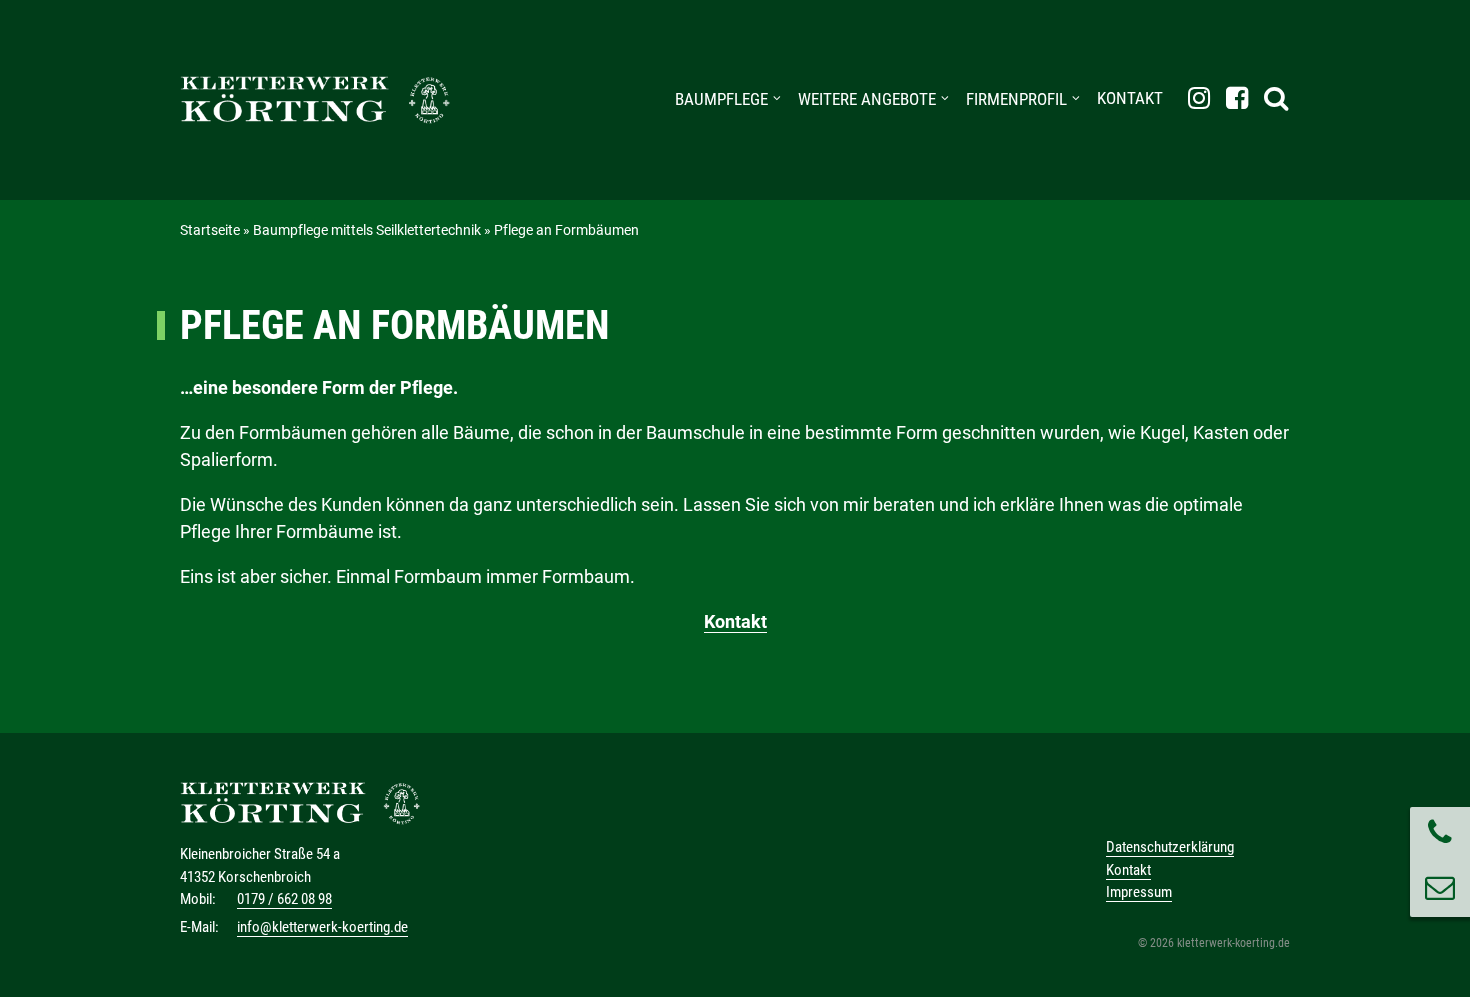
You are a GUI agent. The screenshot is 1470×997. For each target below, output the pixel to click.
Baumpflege (721, 99)
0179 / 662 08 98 (284, 899)
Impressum (1139, 892)
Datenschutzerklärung (1170, 847)
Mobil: (198, 899)
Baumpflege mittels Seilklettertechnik (367, 230)
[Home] (315, 100)
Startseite (210, 230)
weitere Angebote (867, 99)
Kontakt (1130, 98)
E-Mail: (199, 927)
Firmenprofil (1016, 99)
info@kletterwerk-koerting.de (322, 927)
